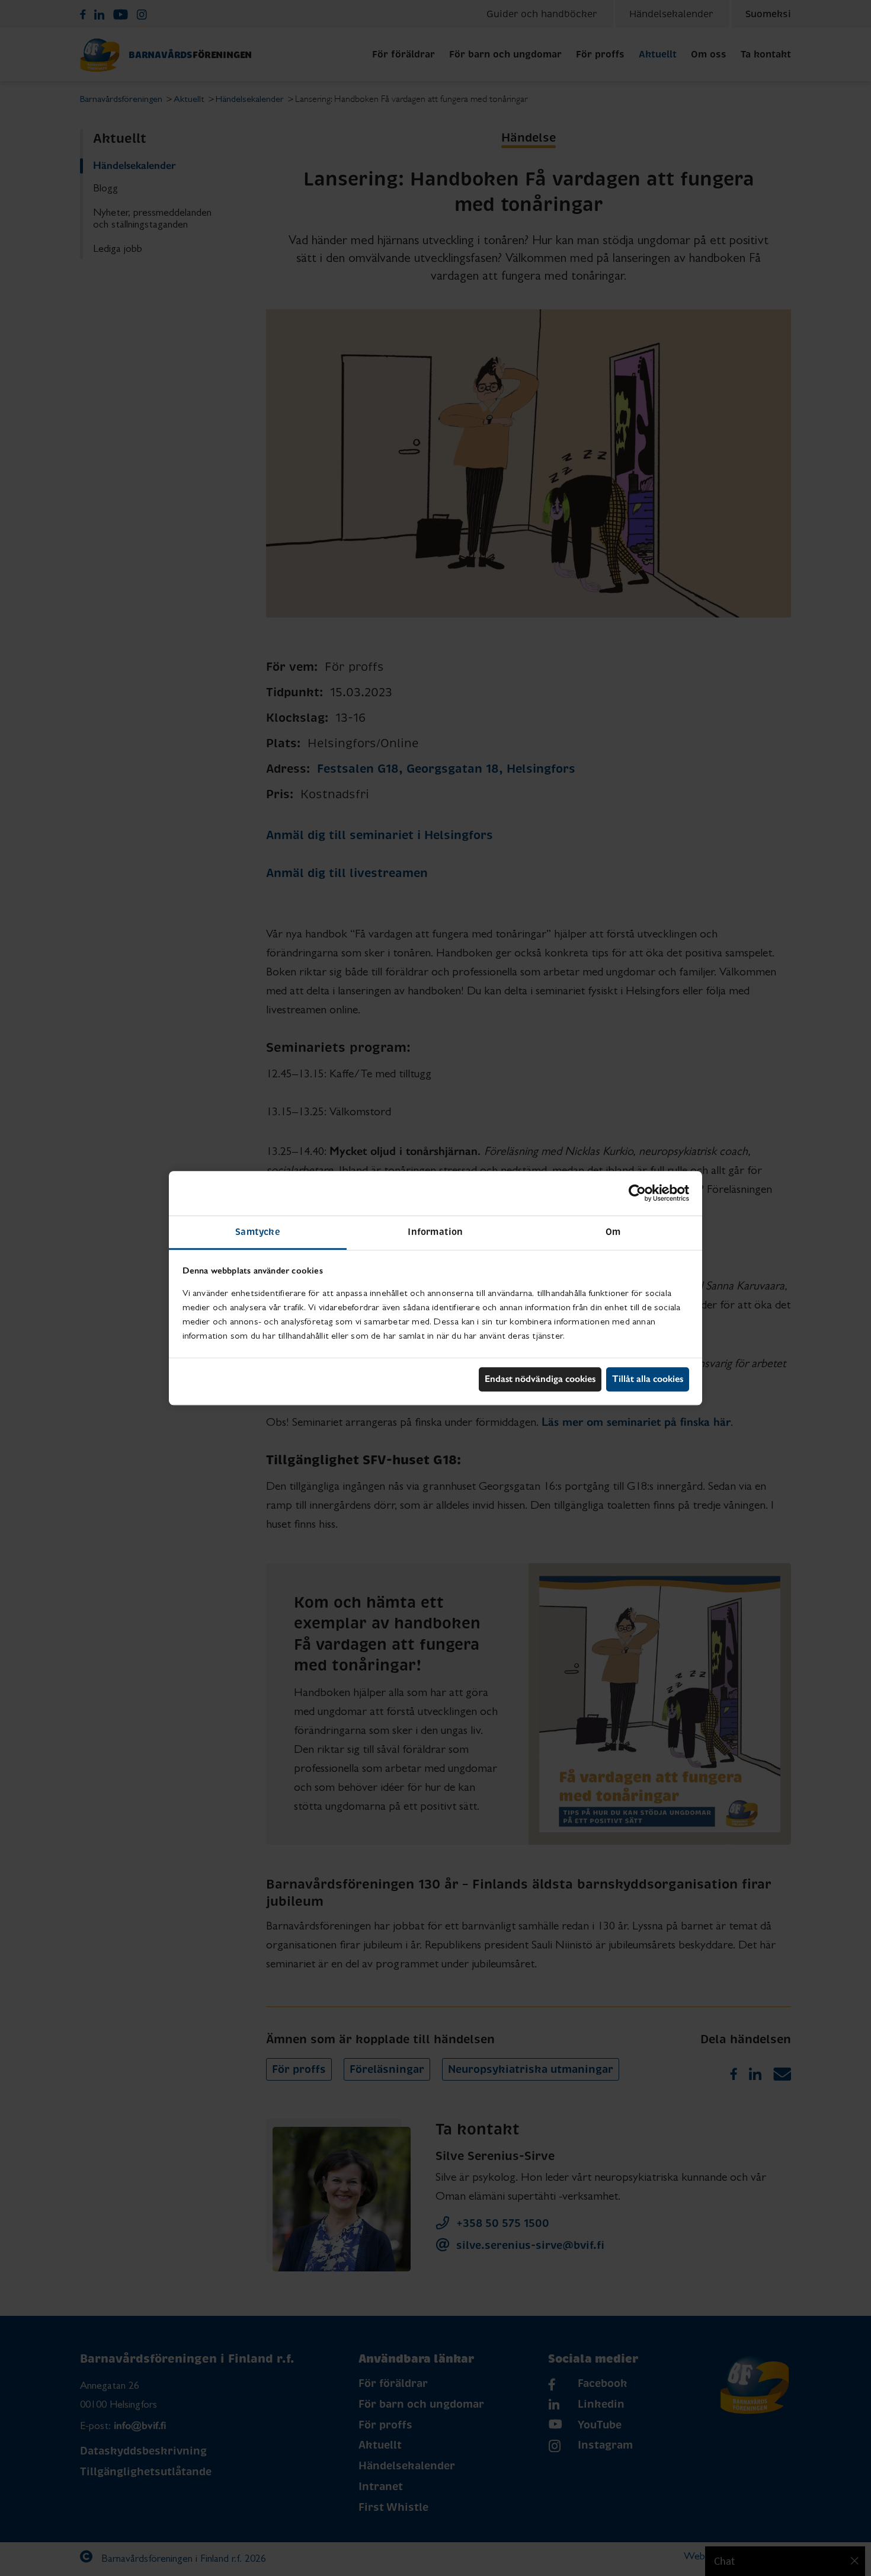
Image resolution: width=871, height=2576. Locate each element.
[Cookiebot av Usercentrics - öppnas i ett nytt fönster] (637, 1193)
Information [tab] (435, 1232)
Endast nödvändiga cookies (540, 1379)
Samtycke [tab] (258, 1232)
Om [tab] (613, 1232)
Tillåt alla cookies (648, 1379)
